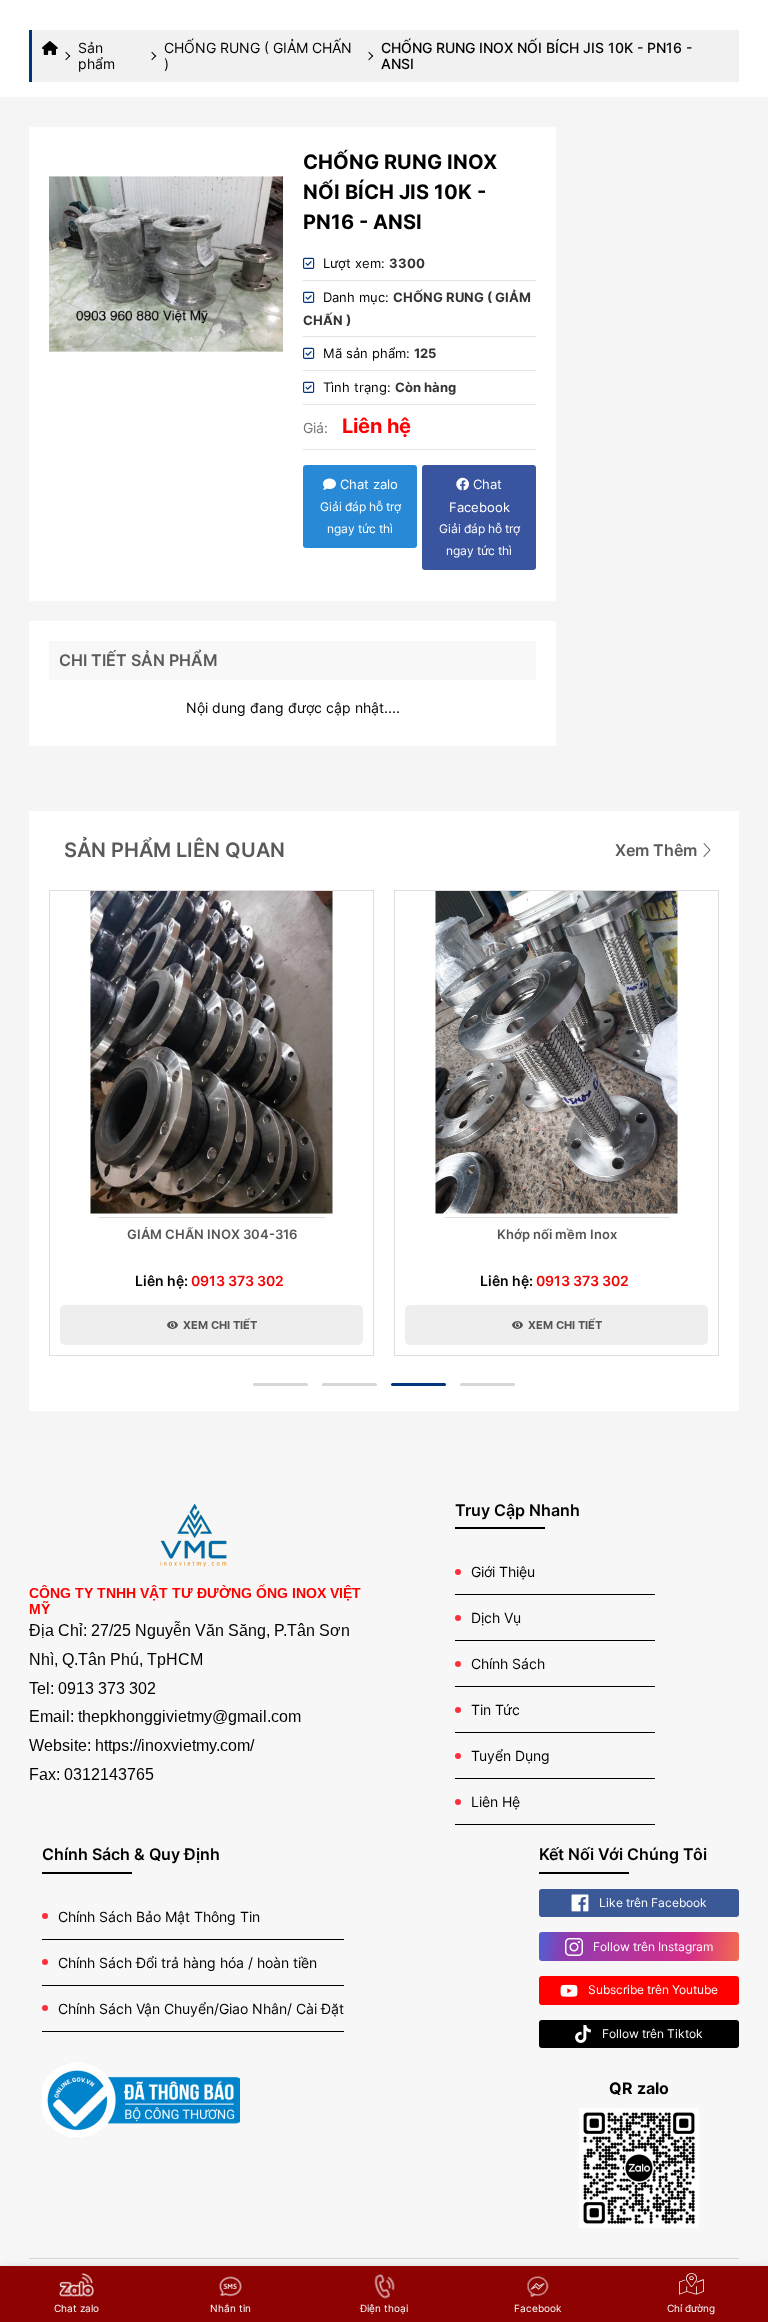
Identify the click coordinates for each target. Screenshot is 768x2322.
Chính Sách (508, 1663)
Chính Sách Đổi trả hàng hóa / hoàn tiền (187, 1962)
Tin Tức (495, 1709)
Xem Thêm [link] (658, 850)
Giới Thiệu (503, 1571)
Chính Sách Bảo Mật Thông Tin (159, 1916)
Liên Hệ (495, 1801)
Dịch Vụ (496, 1617)
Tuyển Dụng (510, 1755)
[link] (166, 264)
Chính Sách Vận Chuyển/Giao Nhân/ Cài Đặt (201, 2008)
